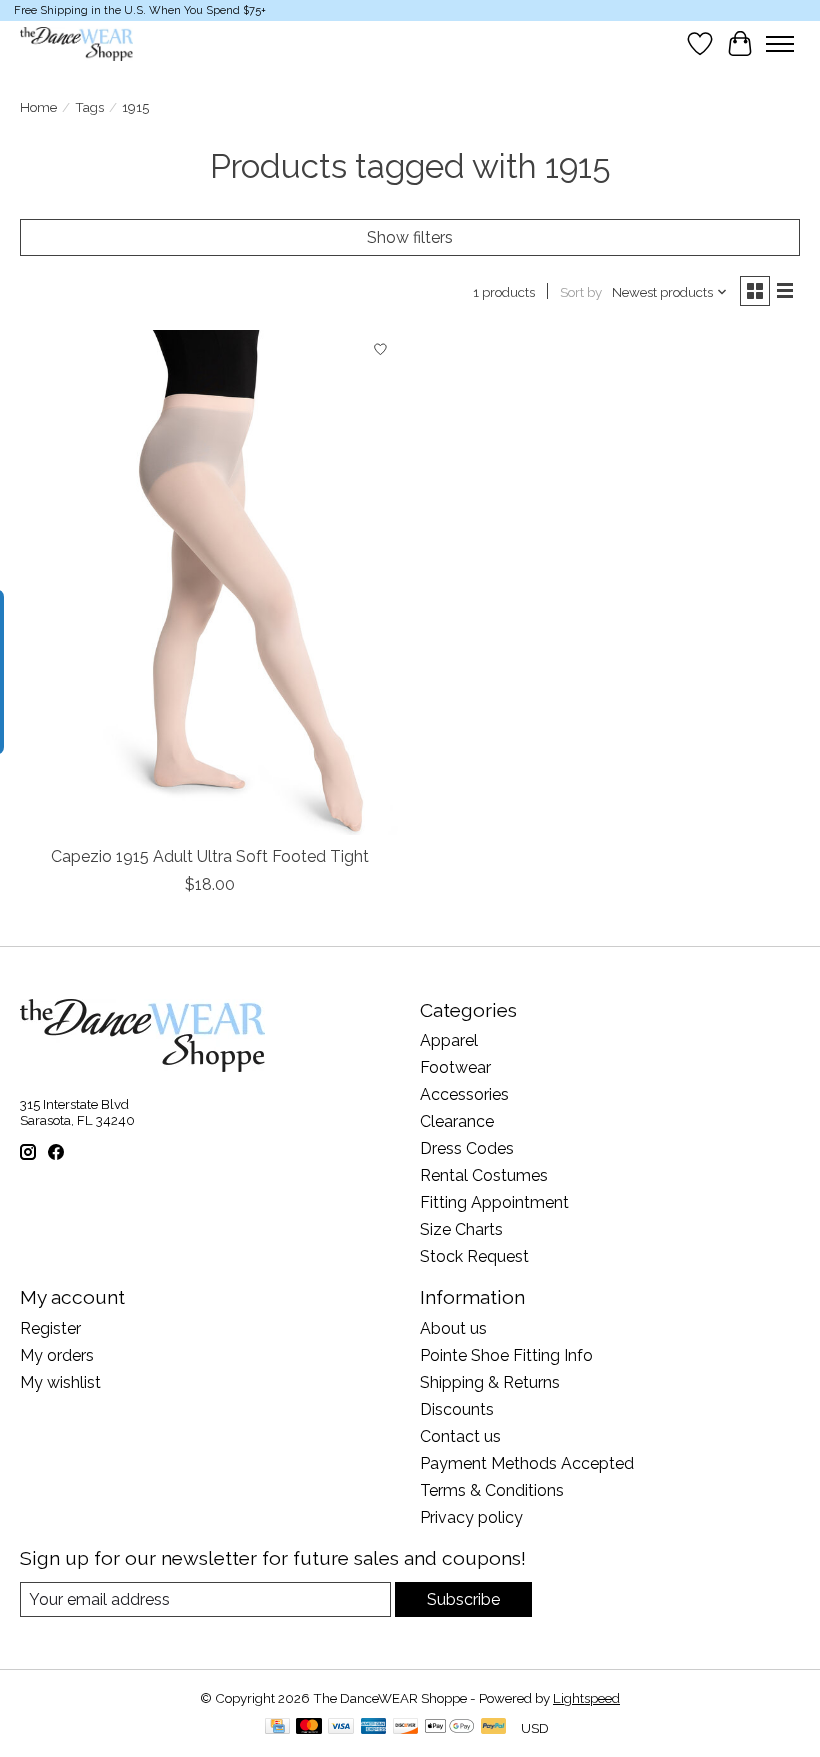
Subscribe (463, 1599)
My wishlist (60, 1382)
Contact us (460, 1436)
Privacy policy (471, 1517)
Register (50, 1328)
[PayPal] (494, 1727)
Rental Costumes (484, 1175)
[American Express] (374, 1727)
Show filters (410, 237)
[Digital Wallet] (449, 1727)
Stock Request (474, 1256)
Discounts (457, 1409)
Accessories (464, 1094)
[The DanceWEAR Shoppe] (76, 44)
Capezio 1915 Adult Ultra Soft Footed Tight (210, 856)
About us (453, 1328)
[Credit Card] (277, 1727)
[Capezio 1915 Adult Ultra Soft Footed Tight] (210, 582)
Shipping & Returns (490, 1382)
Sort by (581, 292)
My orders (57, 1355)
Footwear (455, 1067)
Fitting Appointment (494, 1202)
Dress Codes (467, 1148)
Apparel (449, 1040)
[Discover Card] (406, 1727)
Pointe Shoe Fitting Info (506, 1355)
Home (38, 107)
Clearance (457, 1121)
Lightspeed (586, 1698)
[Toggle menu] (780, 44)
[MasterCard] (309, 1727)
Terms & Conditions (492, 1490)
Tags (89, 107)
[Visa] (341, 1727)
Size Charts (461, 1229)
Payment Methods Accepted (527, 1463)
